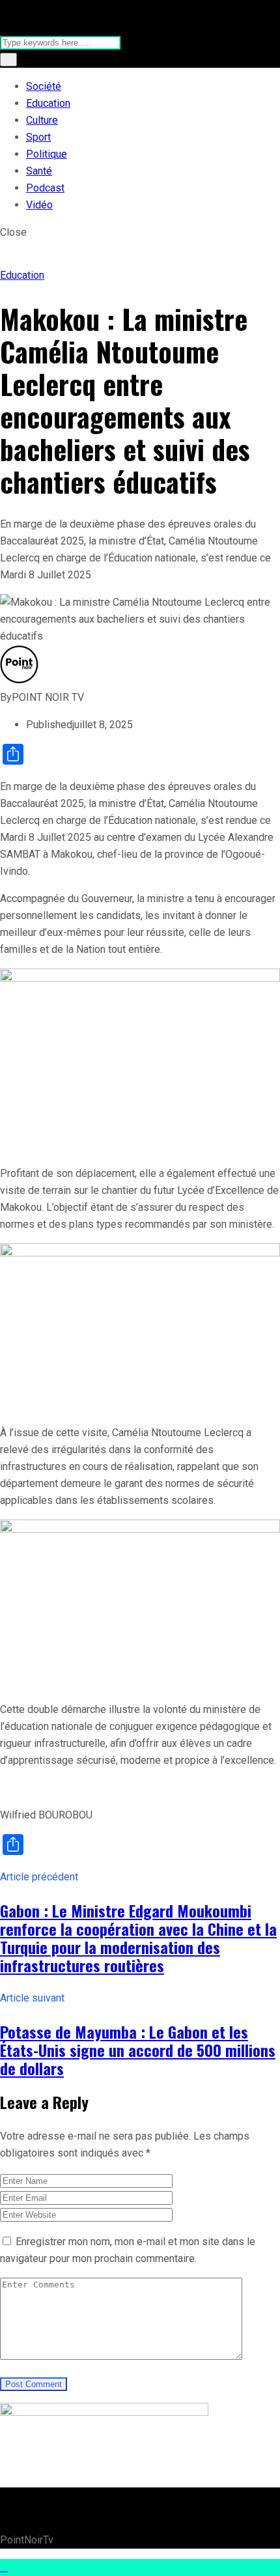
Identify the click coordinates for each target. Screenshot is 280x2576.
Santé (39, 171)
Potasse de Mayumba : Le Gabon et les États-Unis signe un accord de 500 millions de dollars (138, 2050)
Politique (47, 154)
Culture (42, 120)
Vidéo (39, 205)
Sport (38, 137)
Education (48, 103)
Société (44, 86)
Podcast (45, 188)
